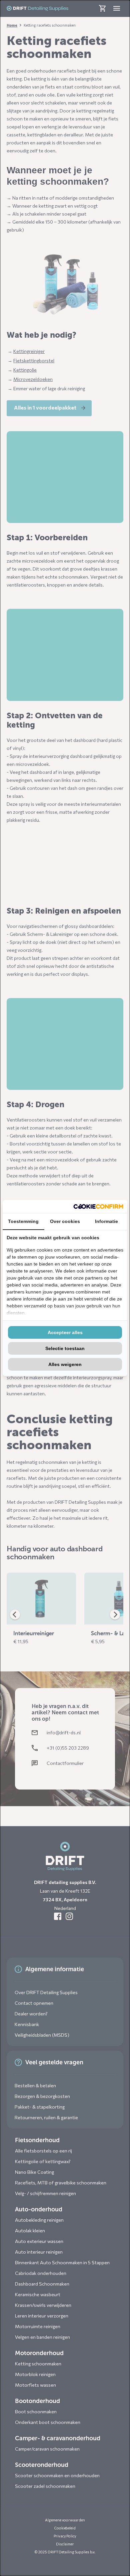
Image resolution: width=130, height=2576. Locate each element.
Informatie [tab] (106, 1221)
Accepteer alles (65, 1332)
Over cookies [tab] (65, 1221)
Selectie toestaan (65, 1348)
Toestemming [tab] (23, 1221)
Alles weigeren (65, 1364)
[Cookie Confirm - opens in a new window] (98, 1206)
